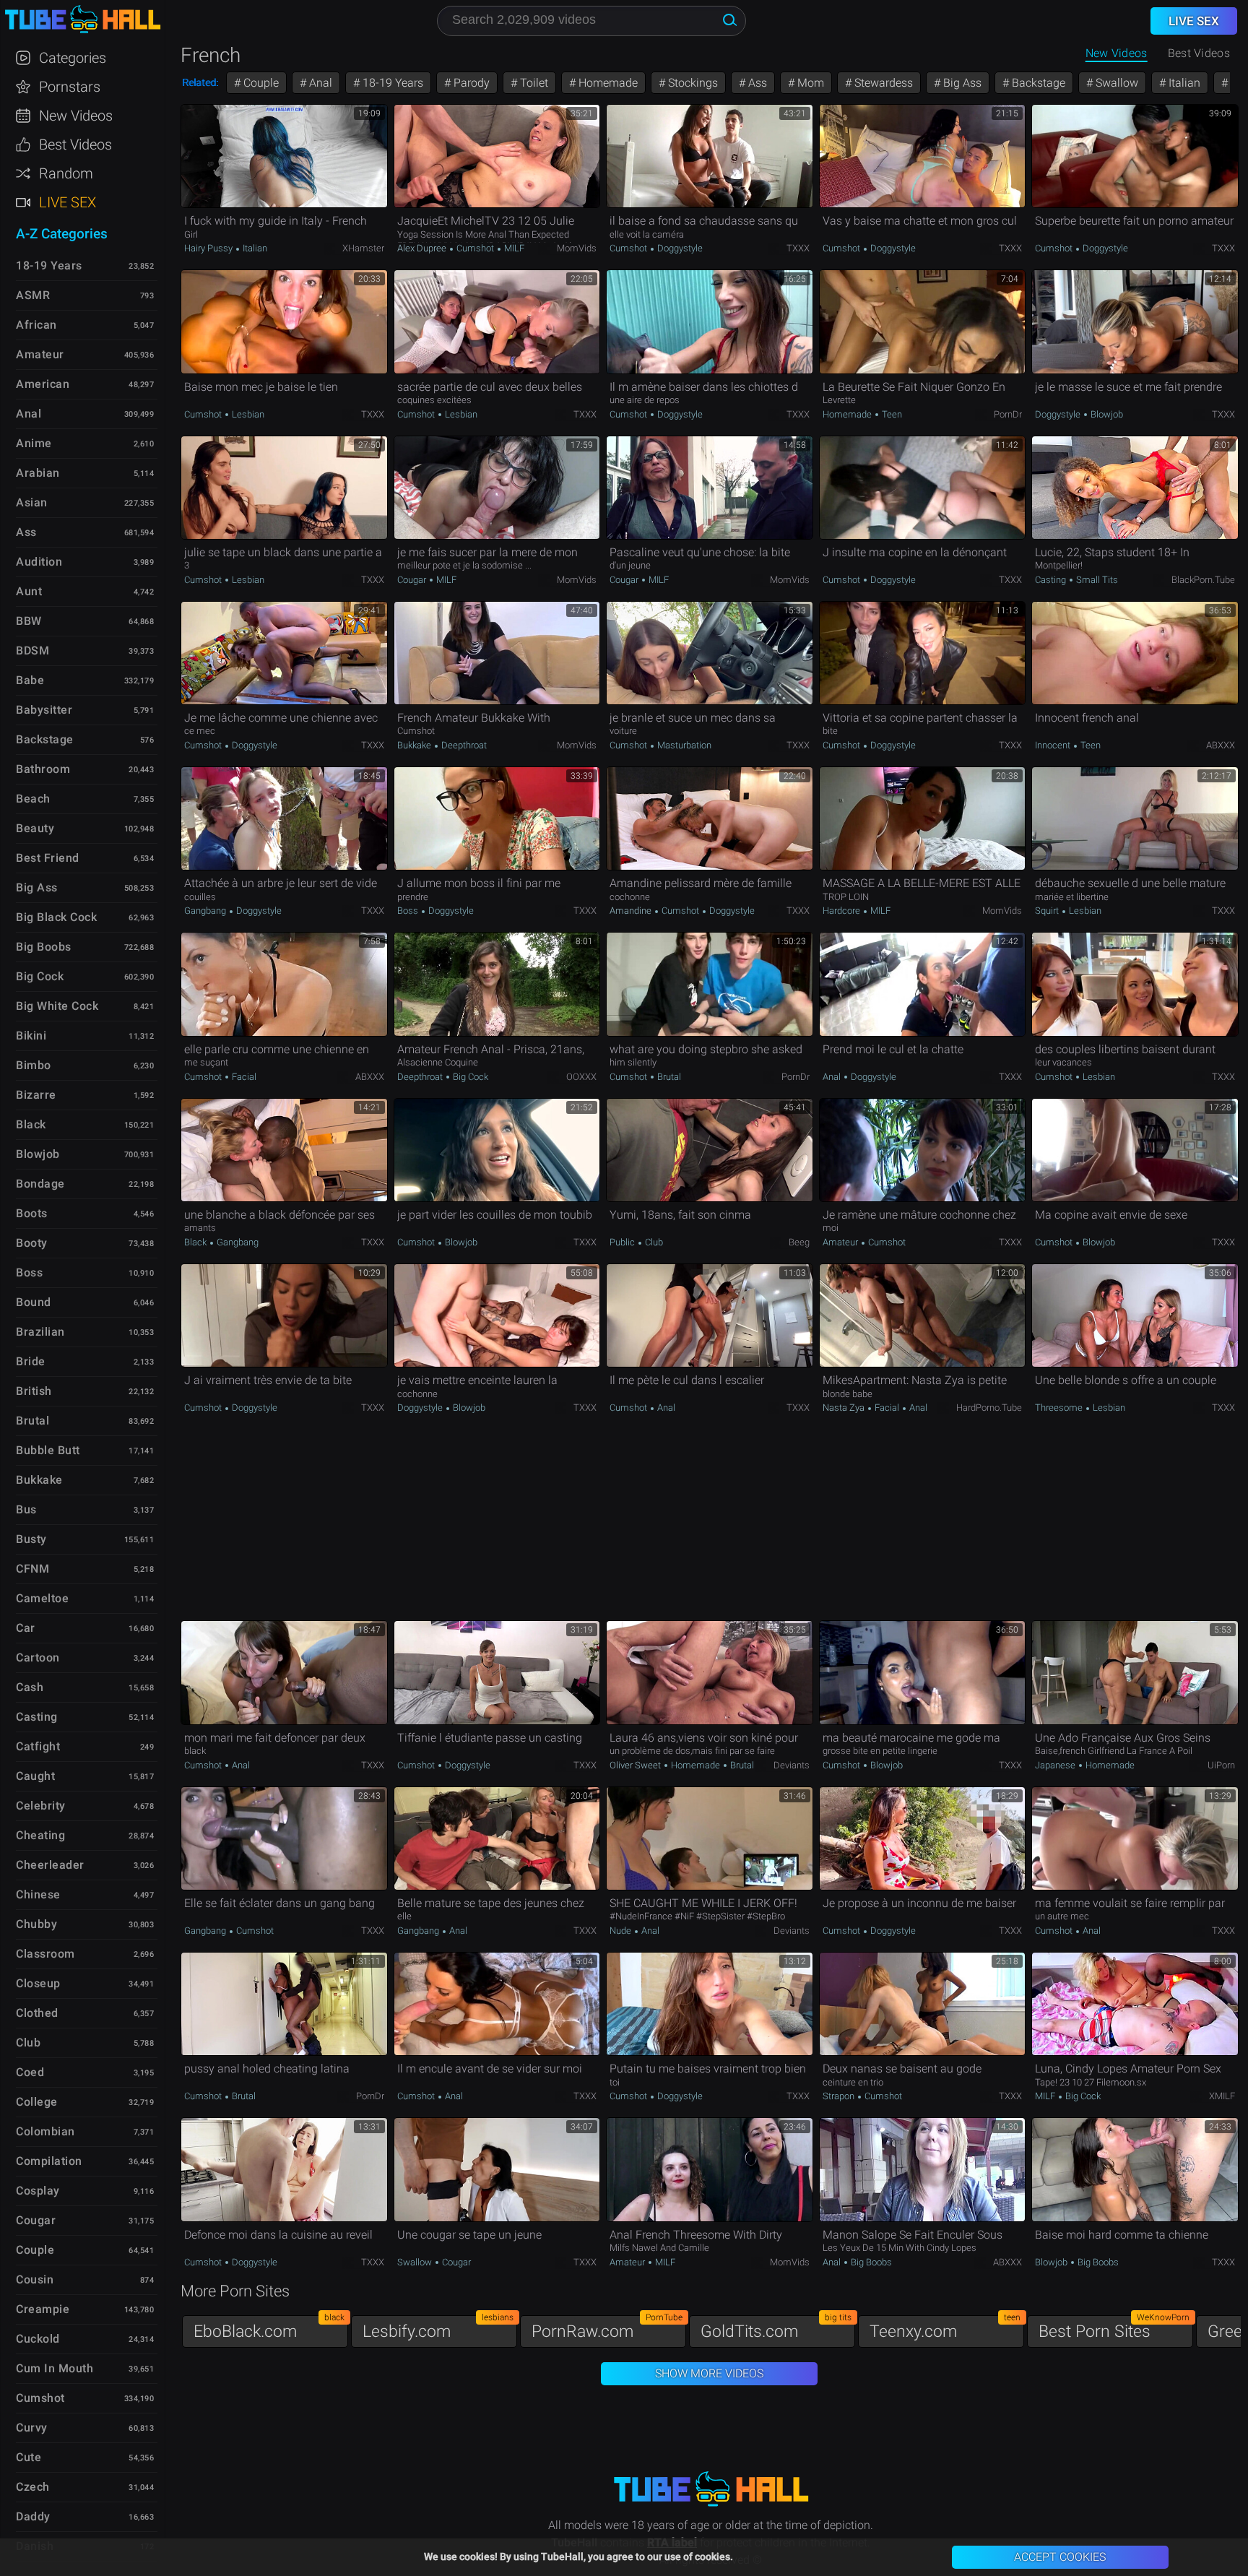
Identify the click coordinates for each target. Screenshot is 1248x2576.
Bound (34, 1302)
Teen (891, 414)
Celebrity (41, 1806)
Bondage (40, 1184)
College (37, 2102)
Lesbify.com (438, 2328)
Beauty (35, 828)
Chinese (38, 1894)
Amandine (632, 911)
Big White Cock (57, 1006)
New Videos (1117, 53)
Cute (29, 2457)
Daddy (33, 2516)
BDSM (32, 651)
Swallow (1115, 83)
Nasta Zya (845, 1408)
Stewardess (882, 83)
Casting (1052, 580)
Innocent (1054, 745)
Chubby (36, 1924)
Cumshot (475, 248)
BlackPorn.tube (1203, 580)
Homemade (607, 83)
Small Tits (1096, 580)
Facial (243, 1077)
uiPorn (1221, 1765)
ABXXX (1221, 745)
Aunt (29, 591)
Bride (31, 1361)
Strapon (840, 2096)
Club (653, 1242)
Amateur (841, 1242)
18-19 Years (391, 83)
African (36, 325)
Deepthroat (463, 745)
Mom (809, 83)
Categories (73, 58)
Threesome (1060, 1408)
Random (66, 173)
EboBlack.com (269, 2328)
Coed (30, 2072)
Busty (31, 1539)
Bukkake (415, 745)
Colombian (45, 2131)
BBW (29, 621)
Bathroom (43, 769)
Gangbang (206, 911)
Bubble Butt (48, 1450)
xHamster (363, 248)
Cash (30, 1687)
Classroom (45, 1954)
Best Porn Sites (1114, 2328)
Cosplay (38, 2191)
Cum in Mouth (55, 2368)
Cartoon (38, 1657)
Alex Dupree (423, 248)
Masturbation (683, 745)
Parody (470, 83)
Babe (30, 680)
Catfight (38, 1746)
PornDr (1008, 414)
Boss (409, 911)
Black (196, 1242)
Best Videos (75, 144)
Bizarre (36, 1095)
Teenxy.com (945, 2328)
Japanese (1056, 1765)
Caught (35, 1776)
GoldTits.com (776, 2328)
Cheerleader (50, 1865)
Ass (756, 83)
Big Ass (961, 83)
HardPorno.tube (989, 1408)
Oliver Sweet (636, 1765)
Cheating (40, 1835)
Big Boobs (870, 2262)
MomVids (577, 248)
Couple (260, 83)
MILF (513, 248)
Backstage (1037, 83)
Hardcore (842, 911)
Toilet (533, 83)
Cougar (413, 580)
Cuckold (38, 2339)
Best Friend (48, 858)
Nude (621, 1931)
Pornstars (70, 87)
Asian (32, 502)
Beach (33, 799)
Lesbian (247, 414)
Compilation (49, 2161)
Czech (33, 2487)
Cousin (35, 2279)
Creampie (43, 2309)
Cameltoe (42, 1598)
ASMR (33, 295)
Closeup (38, 1983)
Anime (34, 443)
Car (26, 1628)
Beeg (799, 1242)
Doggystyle (679, 248)
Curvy (32, 2428)
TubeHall (82, 20)
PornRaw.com (607, 2328)
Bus (26, 1509)
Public (623, 1242)
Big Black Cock (56, 917)
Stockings (692, 83)
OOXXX (581, 1077)
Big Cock (469, 1077)
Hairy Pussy (209, 248)
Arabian (38, 473)
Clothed (37, 2013)
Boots (32, 1213)
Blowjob (1106, 414)
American (43, 384)
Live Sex (68, 202)
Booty (32, 1243)
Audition (39, 562)
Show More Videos (709, 2373)
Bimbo (34, 1065)
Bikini (31, 1036)
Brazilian (40, 1332)
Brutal (668, 1077)
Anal (319, 83)
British (34, 1391)
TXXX (798, 248)
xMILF (1222, 2096)
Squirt (1048, 911)
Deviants (792, 1765)
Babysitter (44, 710)
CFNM (32, 1569)
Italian (1183, 83)
